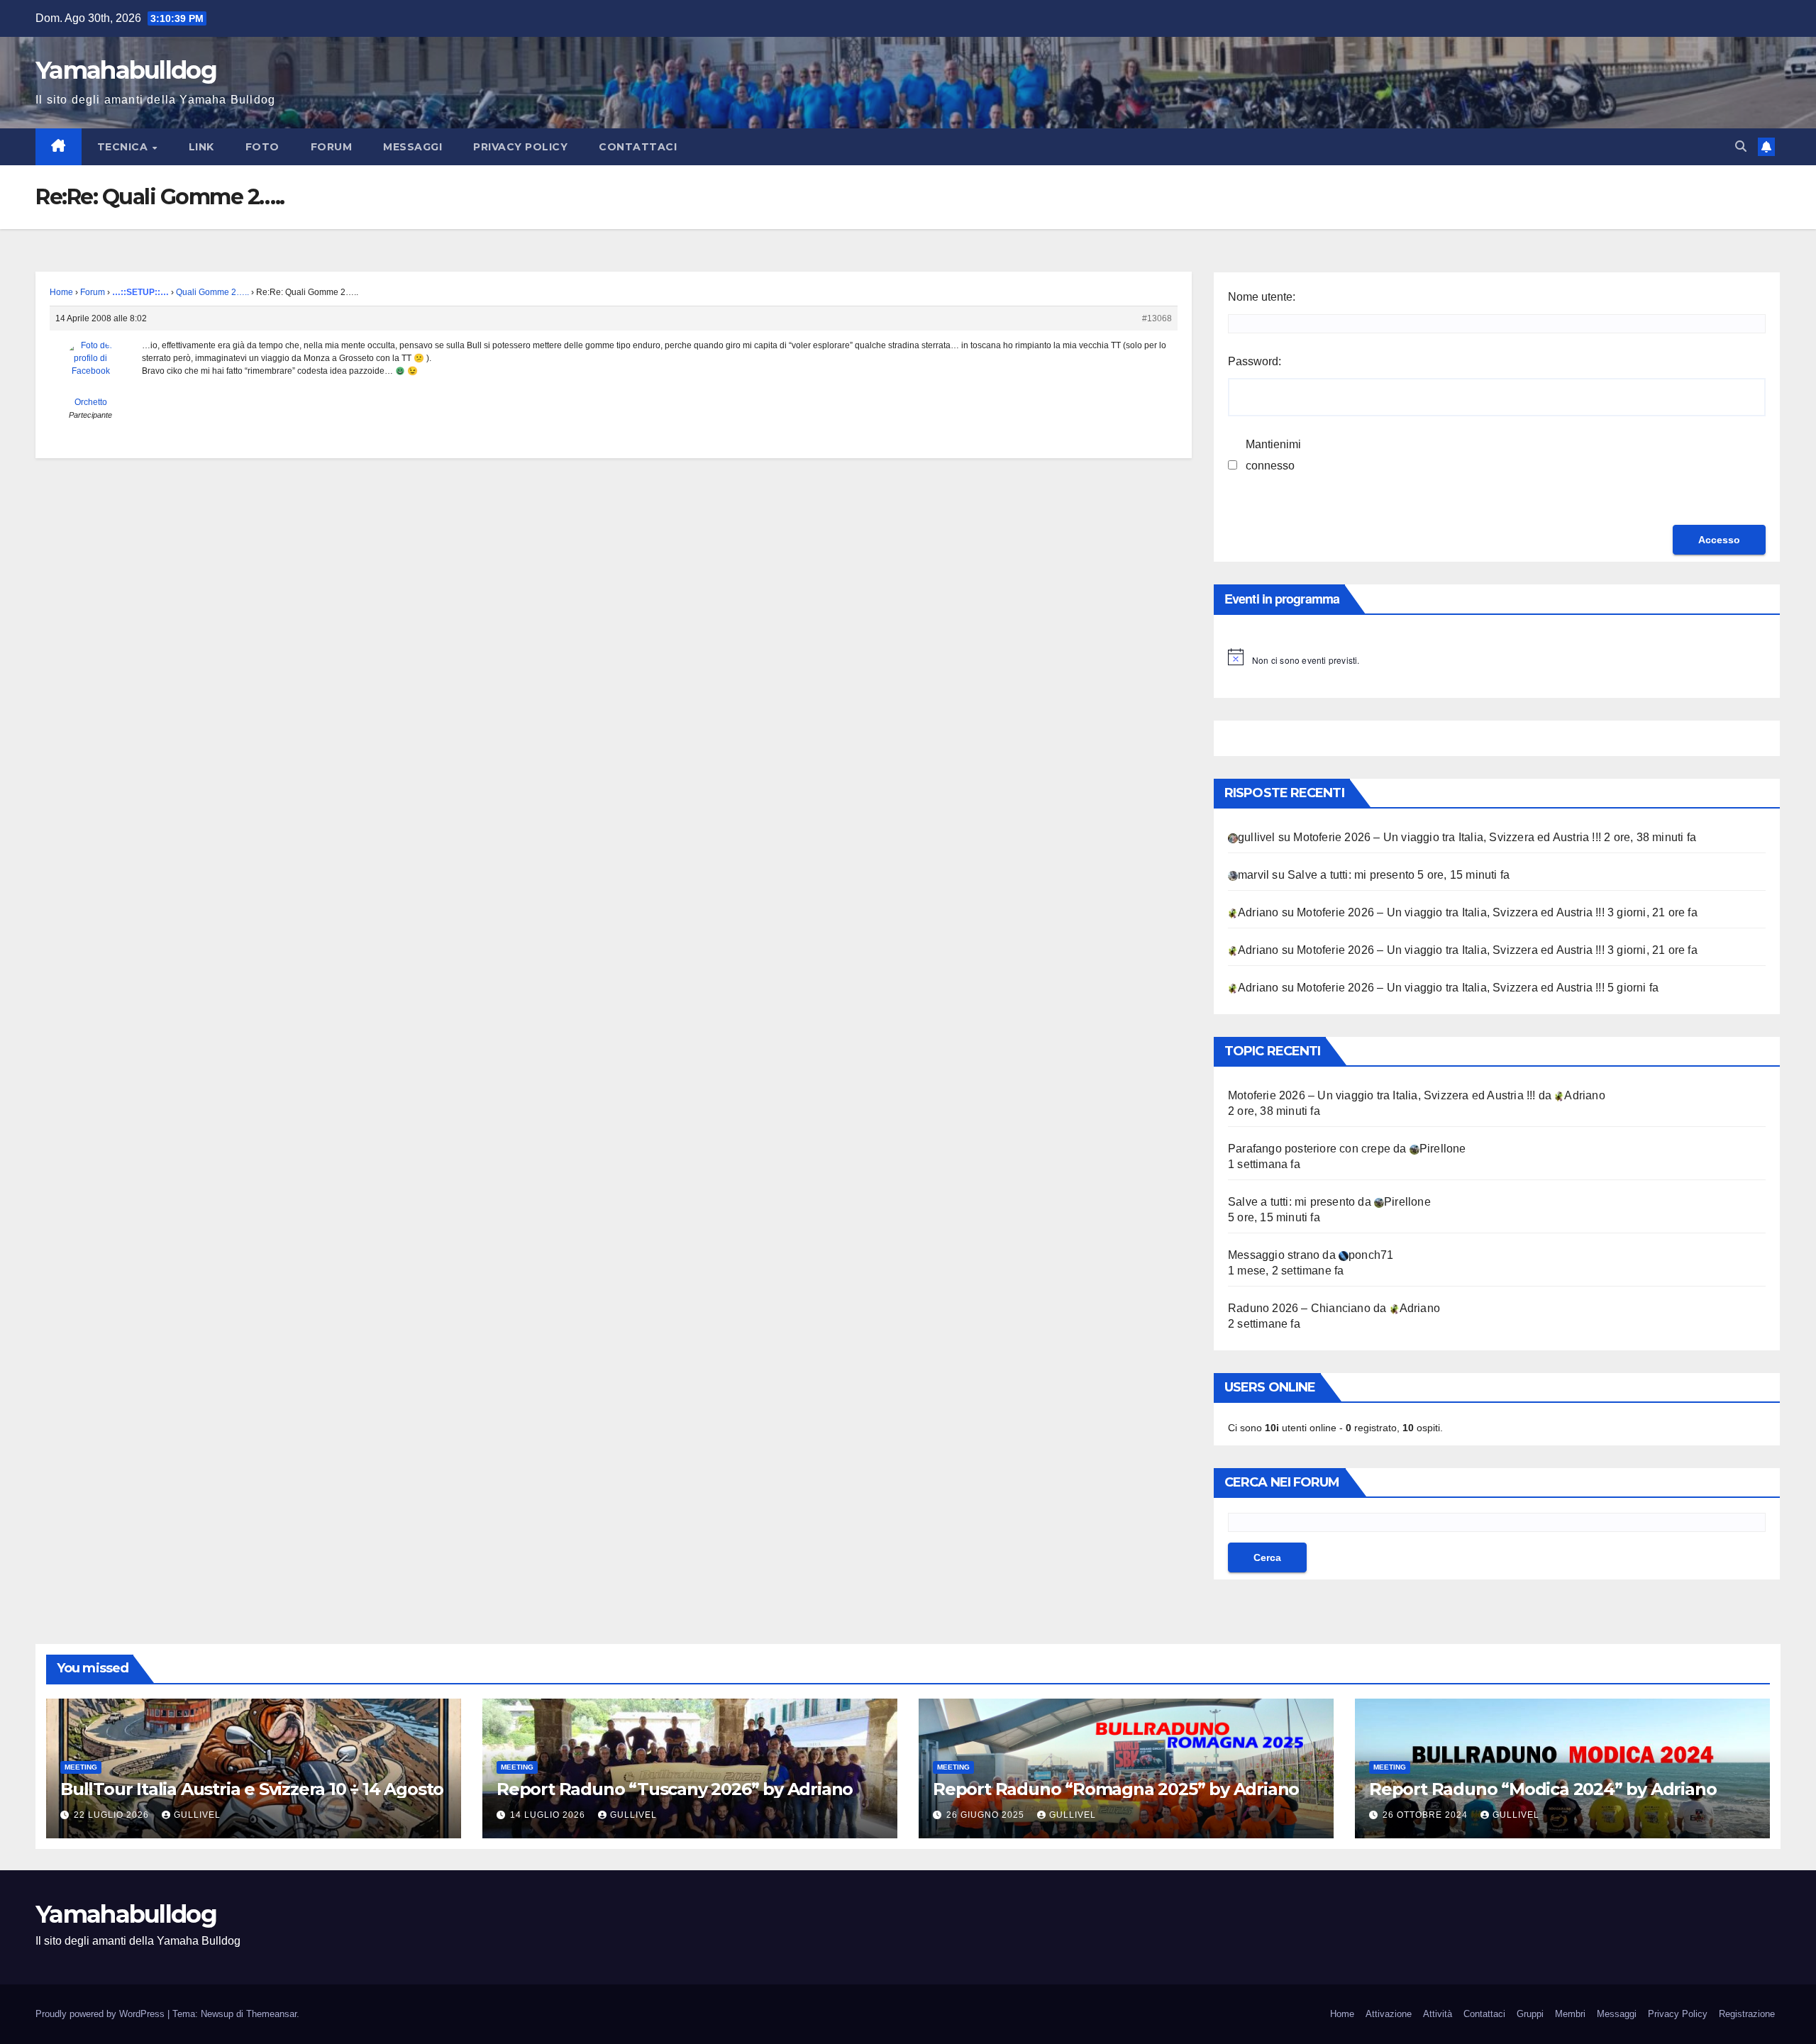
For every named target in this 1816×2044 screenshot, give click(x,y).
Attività (1438, 2014)
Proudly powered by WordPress (101, 2014)
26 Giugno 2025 (987, 1815)
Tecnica (124, 147)
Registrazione (1747, 2014)
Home (61, 292)
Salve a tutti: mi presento (1351, 875)
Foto (262, 147)
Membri (1570, 2014)
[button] (1741, 146)
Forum (332, 147)
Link (201, 147)
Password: (1255, 361)
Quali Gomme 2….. (212, 292)
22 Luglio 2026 (113, 1815)
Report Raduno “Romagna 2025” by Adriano (1116, 1789)
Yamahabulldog (126, 70)
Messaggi (413, 147)
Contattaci (638, 147)
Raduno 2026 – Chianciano (1299, 1308)
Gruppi (1530, 2014)
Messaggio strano (1274, 1255)
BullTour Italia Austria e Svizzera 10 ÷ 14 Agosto (252, 1789)
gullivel (197, 1815)
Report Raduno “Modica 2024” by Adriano (1545, 1789)
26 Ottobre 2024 (1427, 1815)
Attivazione (1389, 2014)
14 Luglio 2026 (549, 1815)
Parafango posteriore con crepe (1309, 1149)
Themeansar (271, 2014)
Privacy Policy (520, 147)
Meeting (81, 1767)
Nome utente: (1262, 297)
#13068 (1157, 318)
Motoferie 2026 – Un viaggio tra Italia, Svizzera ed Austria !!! (1447, 837)
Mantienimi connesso (1273, 455)
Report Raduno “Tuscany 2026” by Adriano (675, 1789)
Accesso (1719, 540)
